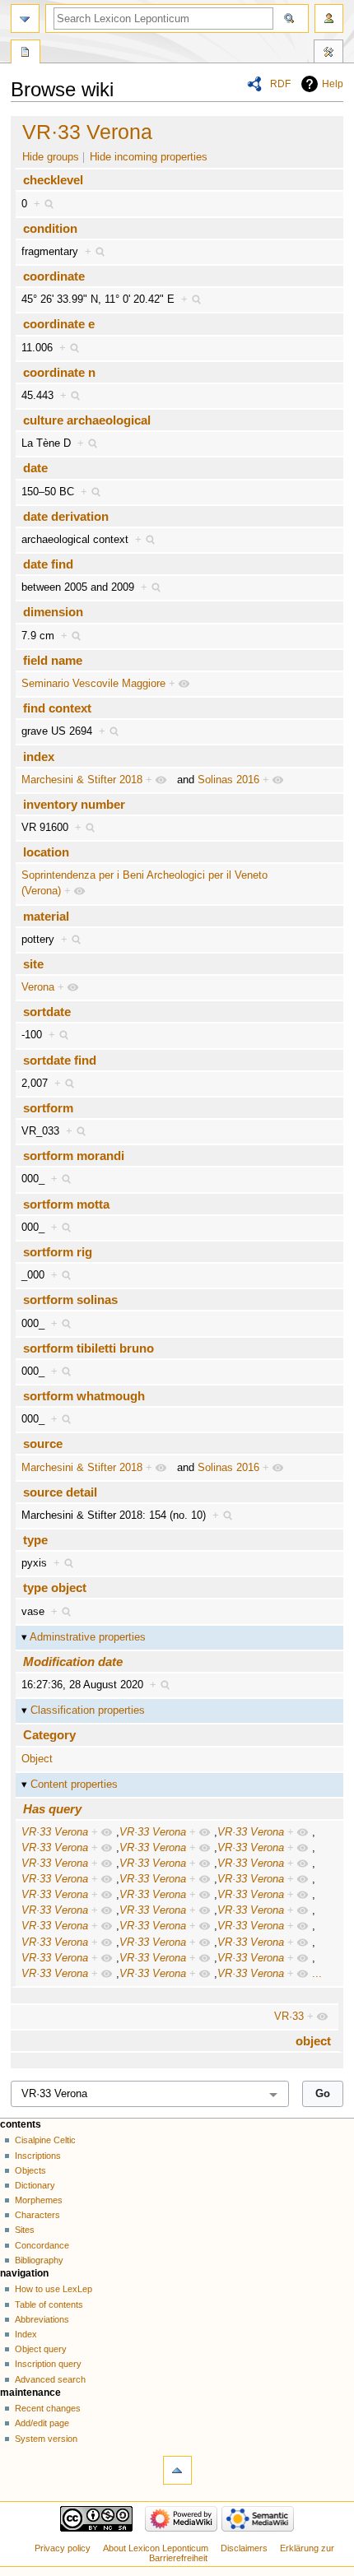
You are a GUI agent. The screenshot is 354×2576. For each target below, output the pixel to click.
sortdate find (60, 1060)
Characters (37, 2215)
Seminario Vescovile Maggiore (93, 684)
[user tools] (329, 19)
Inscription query (48, 2364)
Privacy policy (63, 2548)
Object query (41, 2349)
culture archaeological (87, 420)
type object (55, 1587)
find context (57, 708)
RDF (280, 84)
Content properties (74, 1785)
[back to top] (177, 2470)
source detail (60, 1492)
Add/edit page (42, 2423)
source (43, 1443)
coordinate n (59, 372)
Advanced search (50, 2379)
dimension (53, 612)
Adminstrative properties (88, 1637)
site (33, 964)
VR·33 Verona (87, 132)
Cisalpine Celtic (45, 2140)
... (317, 1974)
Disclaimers (244, 2548)
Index (26, 2334)
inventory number (74, 804)
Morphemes (39, 2200)
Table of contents (49, 2304)
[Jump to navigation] (25, 19)
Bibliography (39, 2260)
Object (37, 1759)
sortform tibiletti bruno (88, 1348)
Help (333, 84)
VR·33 (289, 2017)
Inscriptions (38, 2156)
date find (48, 564)
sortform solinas (70, 1300)
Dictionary (35, 2185)
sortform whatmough (84, 1396)
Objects (30, 2170)
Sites (25, 2230)
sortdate (47, 1012)
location (46, 852)
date (35, 468)
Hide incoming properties (149, 157)
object (313, 2041)
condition (50, 228)
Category (49, 1735)
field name (53, 660)
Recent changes (48, 2408)
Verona (38, 987)
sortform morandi (74, 1156)
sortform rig (58, 1252)
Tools (328, 53)
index (39, 757)
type (35, 1540)
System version (46, 2439)
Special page (26, 53)
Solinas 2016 (228, 780)
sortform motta (66, 1204)
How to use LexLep (54, 2289)
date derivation (66, 516)
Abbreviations (42, 2319)
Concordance (42, 2245)
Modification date (73, 1662)
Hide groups (51, 157)
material (46, 916)
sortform (48, 1108)
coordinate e (59, 324)
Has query (52, 1809)
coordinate (54, 276)
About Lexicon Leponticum (156, 2548)
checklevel (53, 180)
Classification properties (88, 1710)
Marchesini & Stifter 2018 (82, 780)
